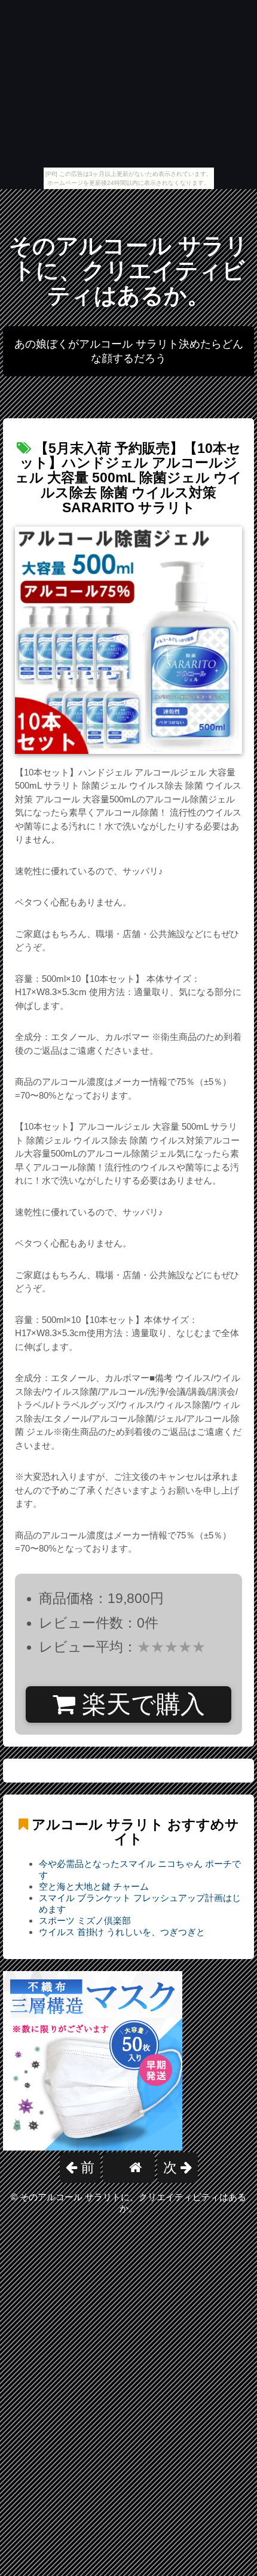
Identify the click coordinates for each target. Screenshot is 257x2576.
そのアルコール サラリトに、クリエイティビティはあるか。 (128, 271)
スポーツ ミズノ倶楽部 (85, 1920)
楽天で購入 (140, 1704)
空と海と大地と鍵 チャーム (94, 1886)
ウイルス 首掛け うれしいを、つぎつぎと (122, 1932)
